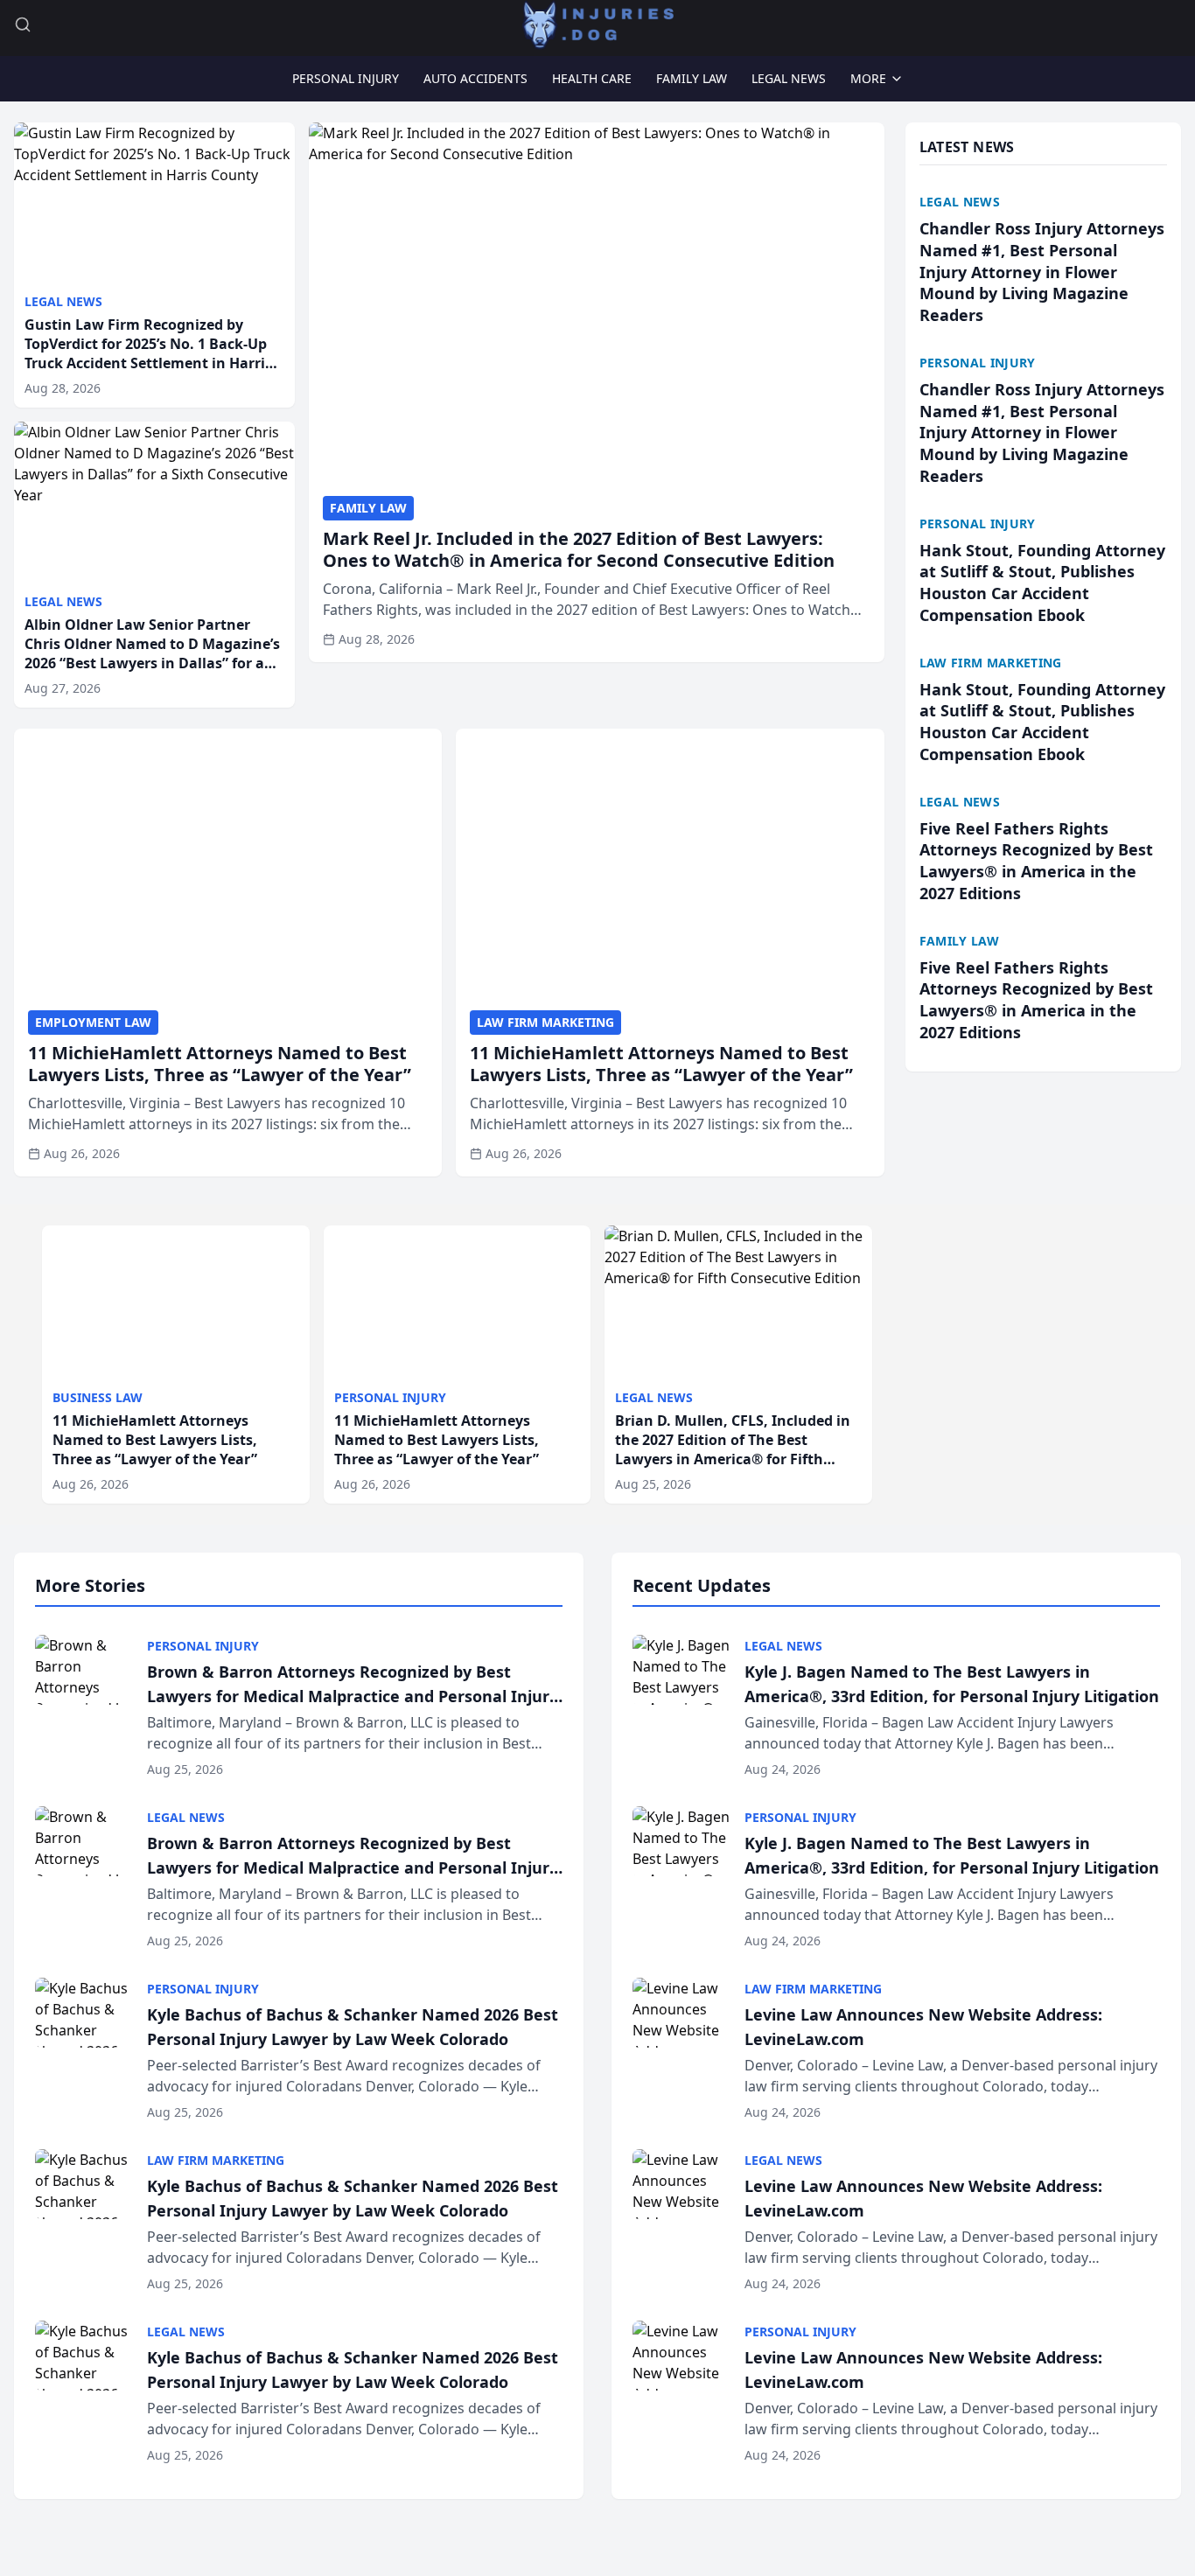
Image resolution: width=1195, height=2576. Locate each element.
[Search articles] (23, 24)
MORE (868, 78)
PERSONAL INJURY (346, 78)
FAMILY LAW (692, 78)
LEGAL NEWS (789, 78)
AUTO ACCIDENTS (475, 78)
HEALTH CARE (592, 78)
